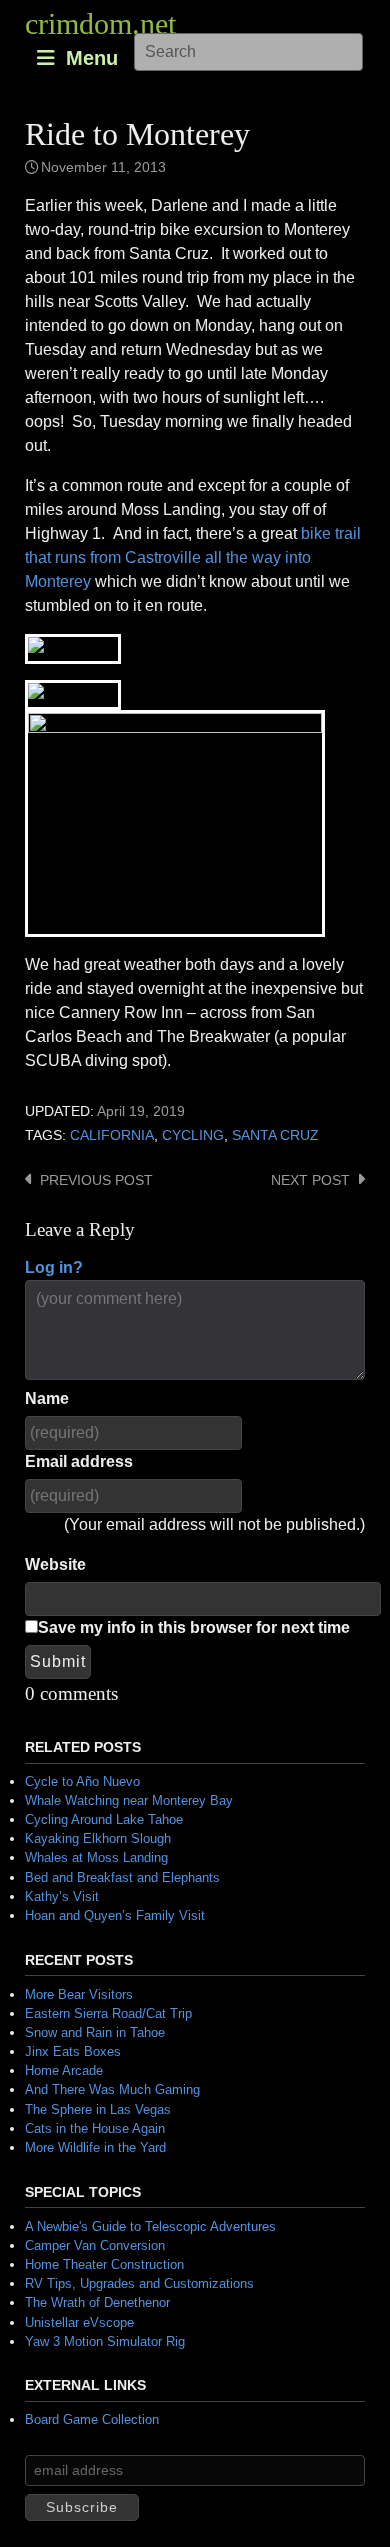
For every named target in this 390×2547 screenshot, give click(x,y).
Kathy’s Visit (62, 1896)
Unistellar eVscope (79, 2322)
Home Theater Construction (104, 2264)
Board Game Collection (92, 2419)
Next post (310, 1180)
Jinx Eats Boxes (73, 2051)
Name (47, 1398)
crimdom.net (100, 23)
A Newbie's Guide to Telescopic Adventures (150, 2226)
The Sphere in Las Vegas (98, 2109)
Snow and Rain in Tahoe (95, 2032)
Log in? (54, 1267)
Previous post (96, 1180)
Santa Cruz (275, 1135)
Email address (79, 1461)
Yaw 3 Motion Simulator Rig (105, 2341)
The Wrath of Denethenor (97, 2302)
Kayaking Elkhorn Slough (98, 1838)
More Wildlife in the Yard (95, 2147)
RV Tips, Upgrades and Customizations (139, 2283)
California (112, 1135)
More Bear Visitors (79, 1994)
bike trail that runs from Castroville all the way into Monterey (193, 557)
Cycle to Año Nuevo (82, 1781)
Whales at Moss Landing (96, 1857)
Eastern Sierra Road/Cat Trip (108, 2013)
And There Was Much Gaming (112, 2089)
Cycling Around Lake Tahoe (104, 1819)
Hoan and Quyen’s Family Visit (115, 1915)
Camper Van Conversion (95, 2245)
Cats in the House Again (95, 2128)
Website (55, 1564)
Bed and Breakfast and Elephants (122, 1877)
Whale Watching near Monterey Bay (129, 1800)
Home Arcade (64, 2070)
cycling (193, 1135)
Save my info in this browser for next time (194, 1627)
